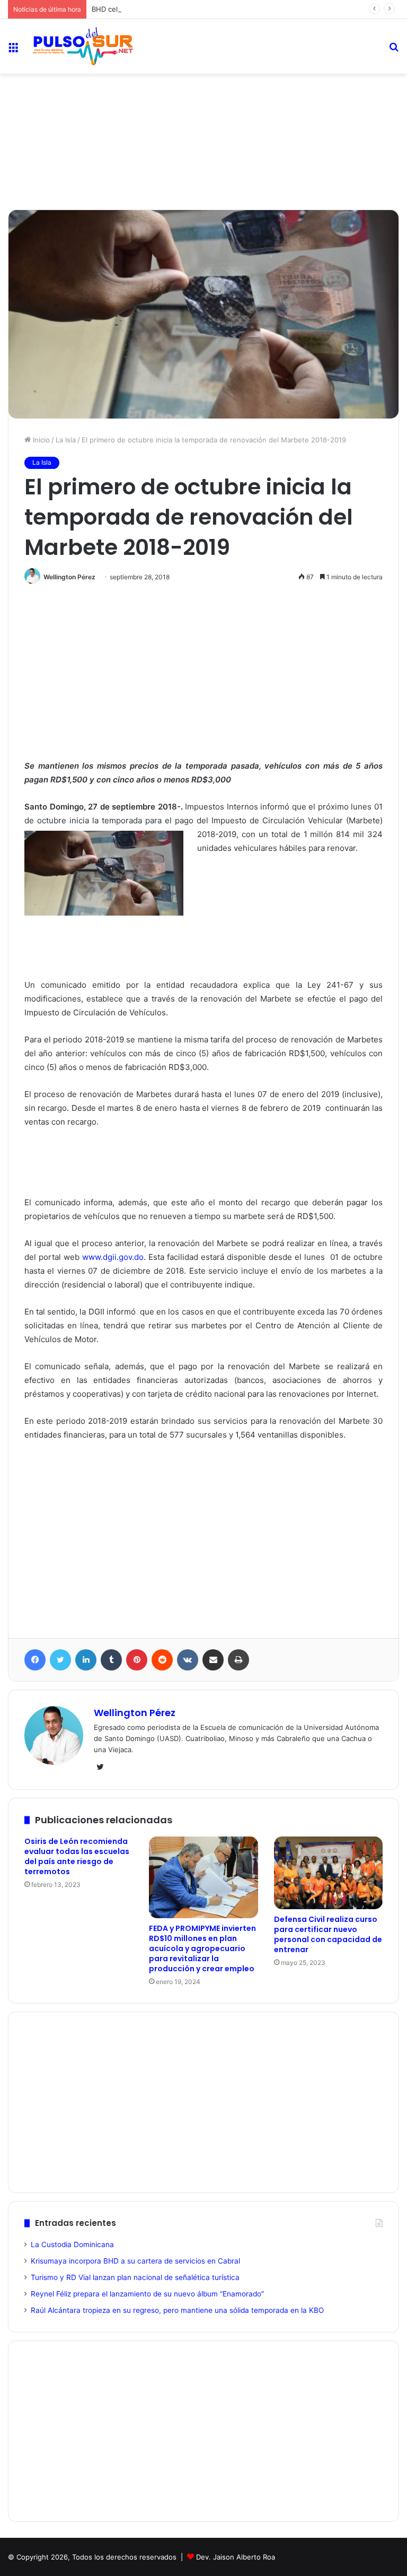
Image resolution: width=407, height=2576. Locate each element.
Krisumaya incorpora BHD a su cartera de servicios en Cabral (135, 2261)
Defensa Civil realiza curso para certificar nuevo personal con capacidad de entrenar (328, 1934)
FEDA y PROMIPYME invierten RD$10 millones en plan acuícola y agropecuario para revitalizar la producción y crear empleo (202, 1948)
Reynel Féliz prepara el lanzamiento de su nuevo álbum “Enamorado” (147, 2294)
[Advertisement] (203, 109)
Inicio (40, 440)
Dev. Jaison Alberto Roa (236, 2557)
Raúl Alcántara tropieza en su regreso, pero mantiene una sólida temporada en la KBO (177, 2310)
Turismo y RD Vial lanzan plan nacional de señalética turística (135, 2277)
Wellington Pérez (69, 577)
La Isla (66, 440)
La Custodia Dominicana (72, 2244)
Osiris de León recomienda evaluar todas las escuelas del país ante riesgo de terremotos (77, 1856)
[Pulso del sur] (83, 46)
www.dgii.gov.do (113, 1257)
